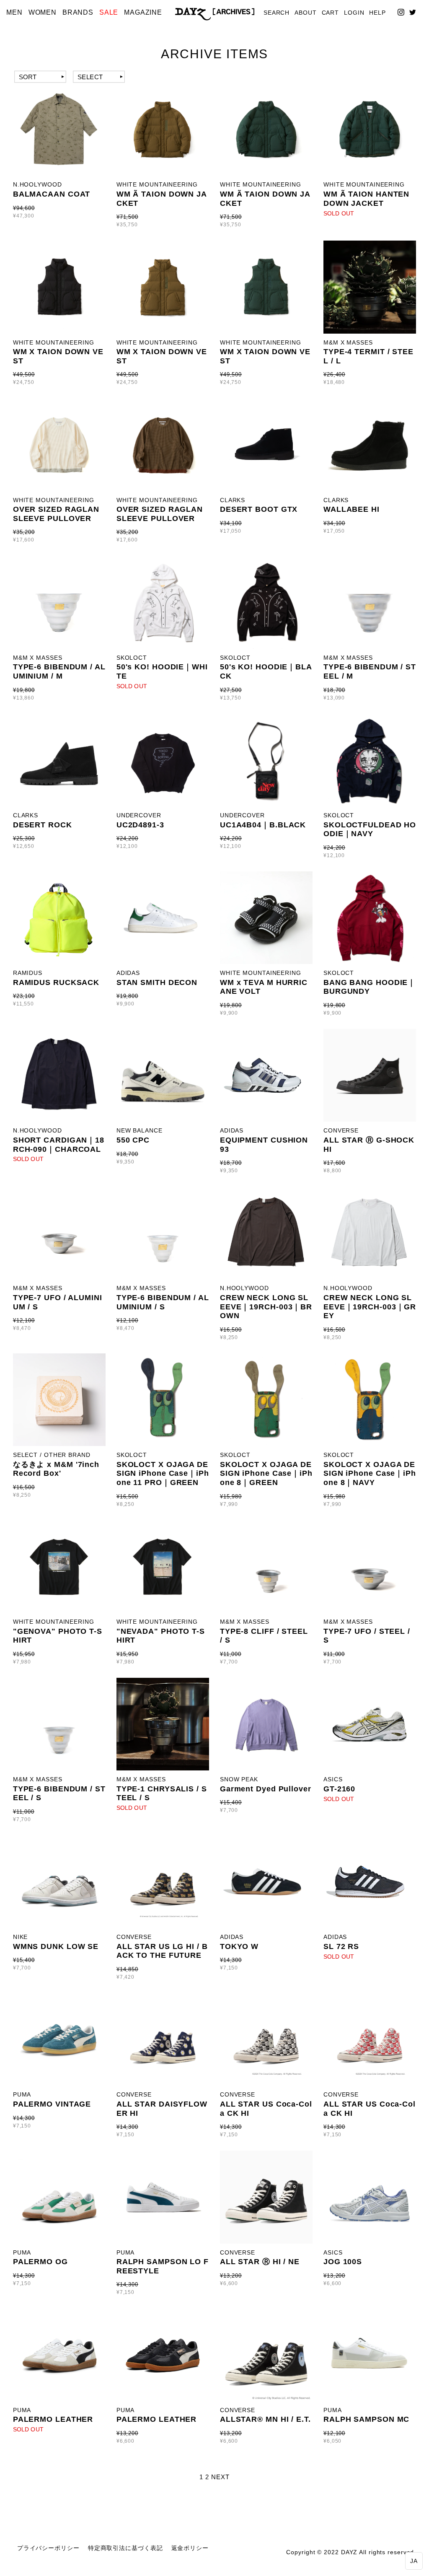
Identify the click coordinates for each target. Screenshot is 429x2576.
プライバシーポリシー (48, 2548)
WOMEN (43, 12)
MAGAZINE (143, 12)
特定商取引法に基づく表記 (125, 2548)
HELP (377, 13)
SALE (109, 12)
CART (331, 13)
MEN (14, 12)
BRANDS (78, 12)
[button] (414, 2561)
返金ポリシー (190, 2548)
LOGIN (354, 13)
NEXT (220, 2477)
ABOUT (306, 13)
